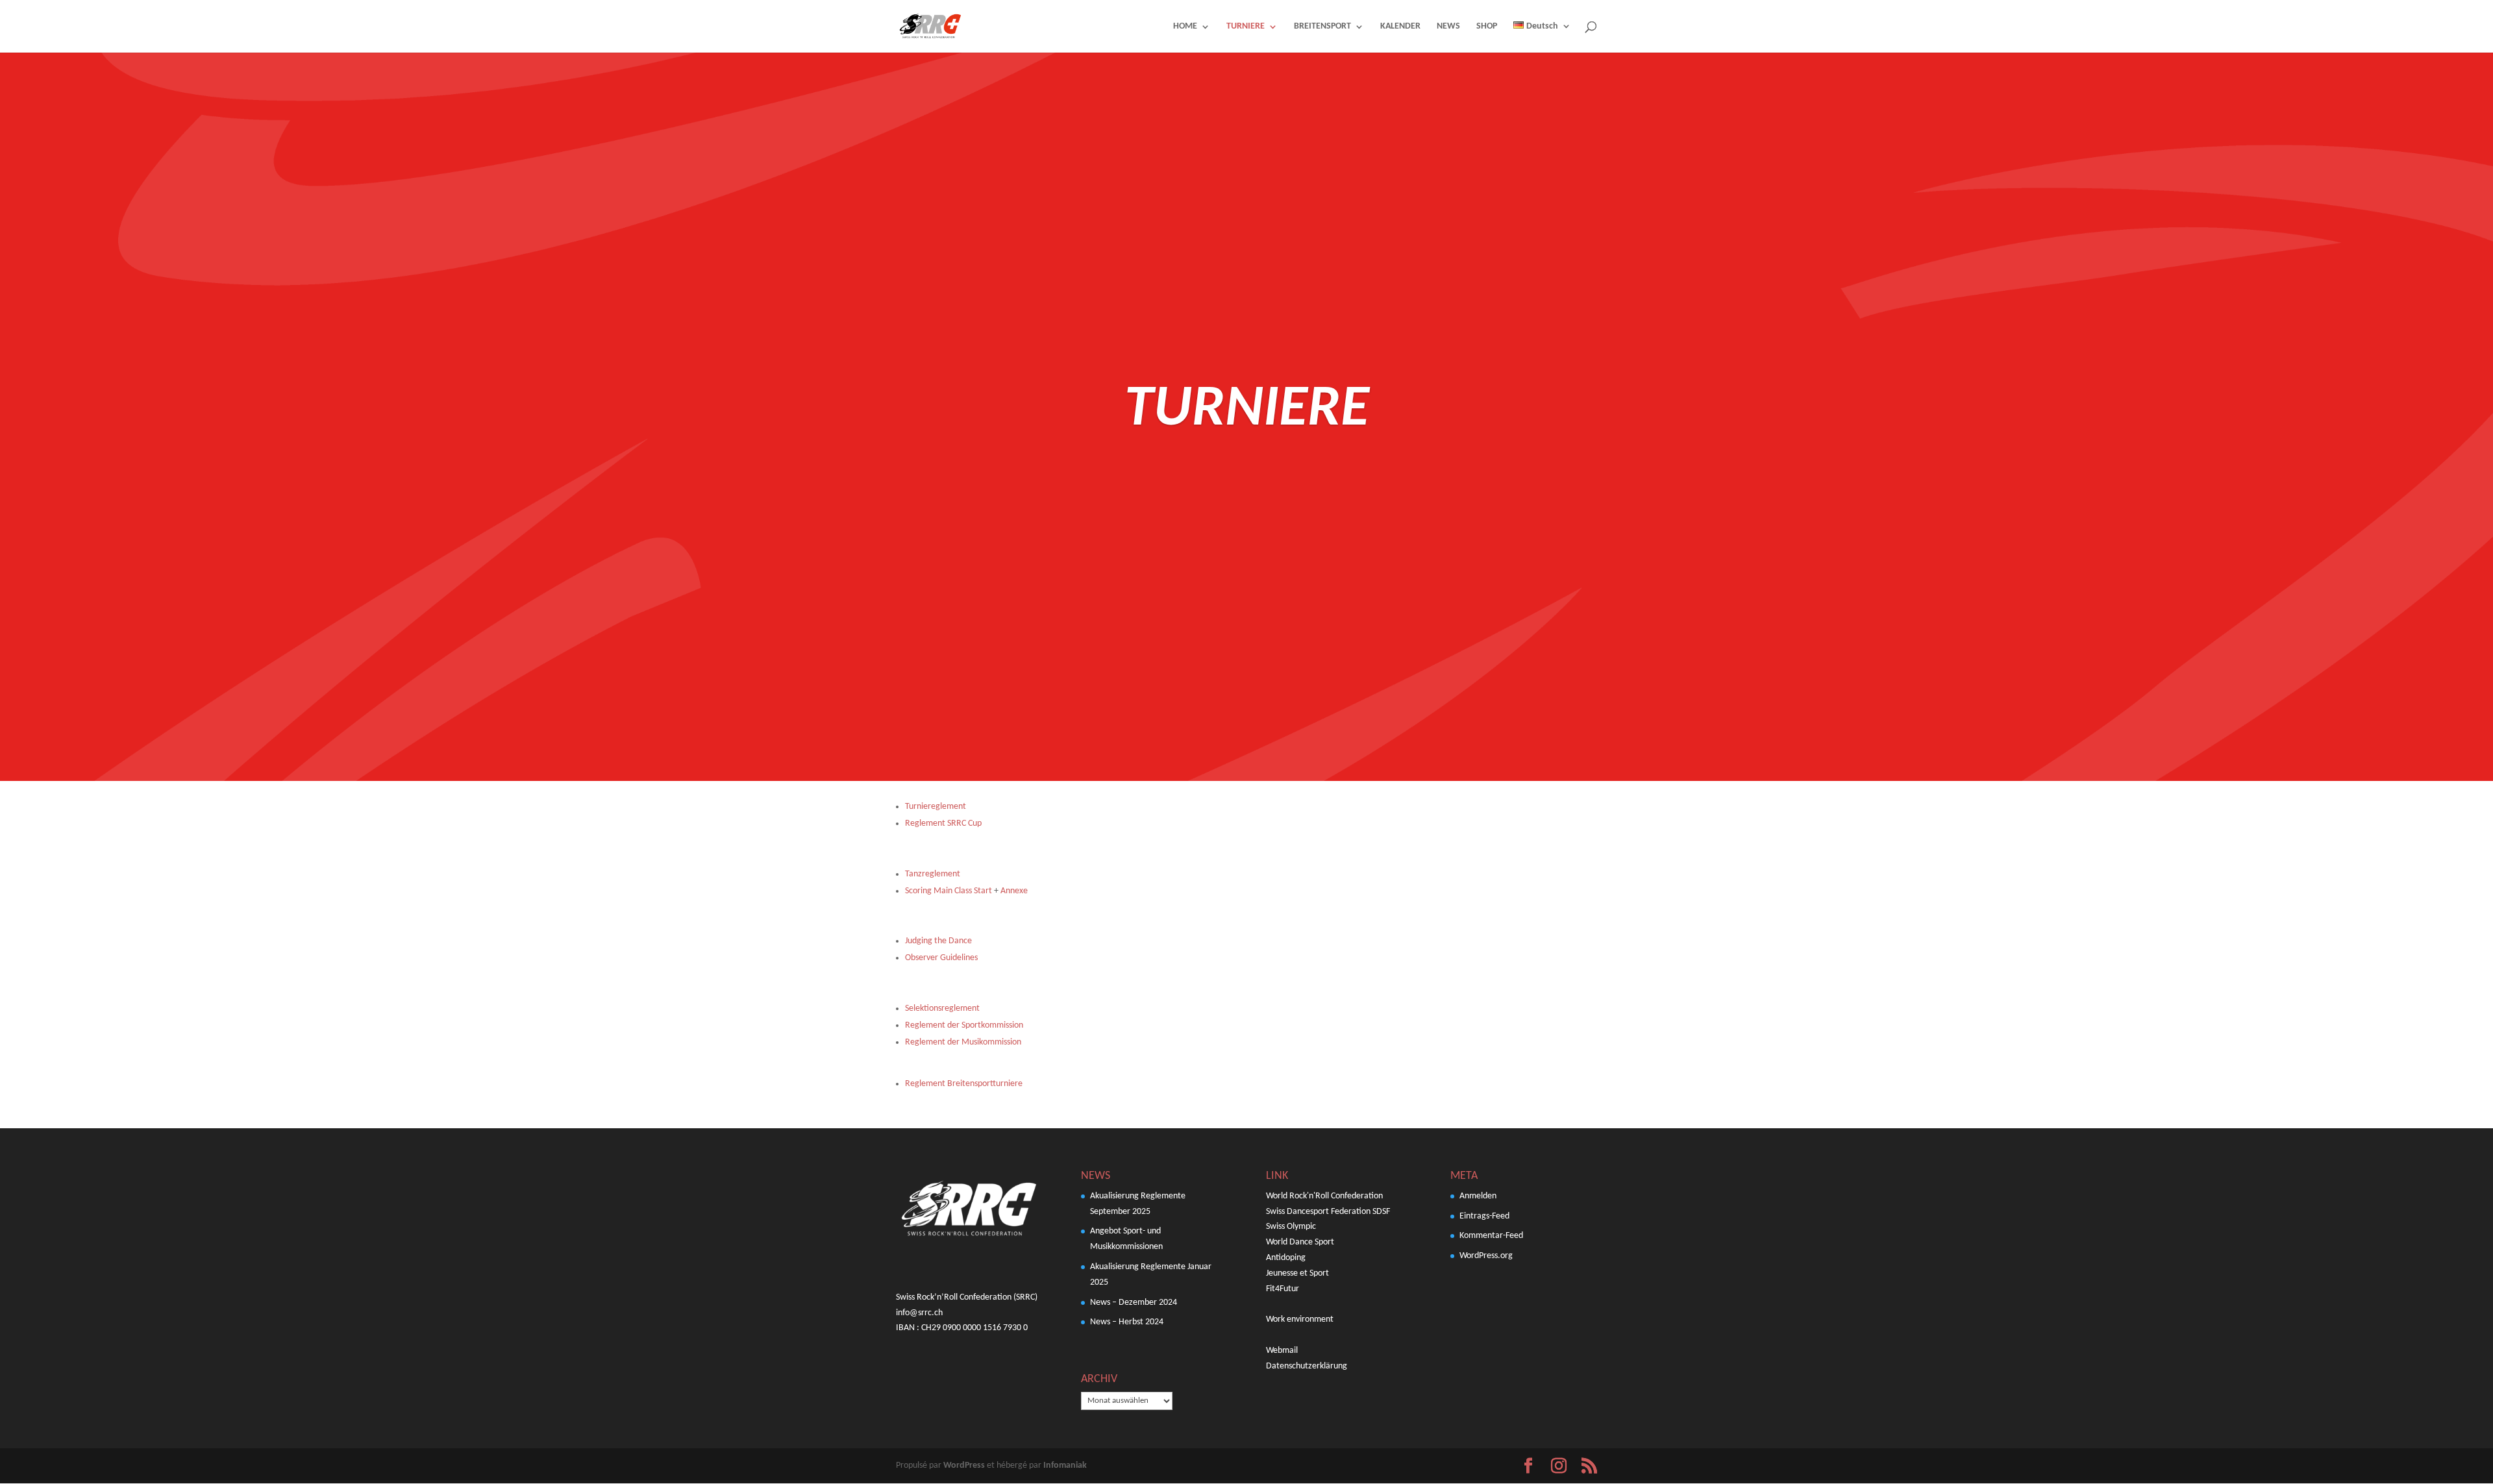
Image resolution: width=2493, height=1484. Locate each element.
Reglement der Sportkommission (964, 1025)
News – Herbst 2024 (1127, 1322)
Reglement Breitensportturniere (964, 1084)
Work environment (1300, 1319)
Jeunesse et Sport (1297, 1273)
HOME (1185, 27)
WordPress (964, 1465)
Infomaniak (1065, 1465)
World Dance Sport (1300, 1242)
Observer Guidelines (941, 958)
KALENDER (1400, 27)
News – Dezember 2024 (1134, 1303)
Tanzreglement (933, 874)
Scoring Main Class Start (949, 891)
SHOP (1487, 27)
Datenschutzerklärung (1307, 1366)
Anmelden (1478, 1196)
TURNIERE (1246, 27)
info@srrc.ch (919, 1313)
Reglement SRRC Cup (943, 823)
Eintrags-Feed (1484, 1216)
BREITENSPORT (1322, 27)
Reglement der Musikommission (963, 1042)
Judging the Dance (939, 941)
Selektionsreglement (942, 1008)
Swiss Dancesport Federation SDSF (1328, 1212)
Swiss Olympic (1291, 1227)
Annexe (1014, 891)
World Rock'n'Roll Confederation (1324, 1196)
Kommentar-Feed (1491, 1236)
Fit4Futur (1283, 1289)
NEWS (1448, 27)
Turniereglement (936, 807)
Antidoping (1286, 1258)
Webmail (1282, 1351)
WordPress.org (1486, 1256)
